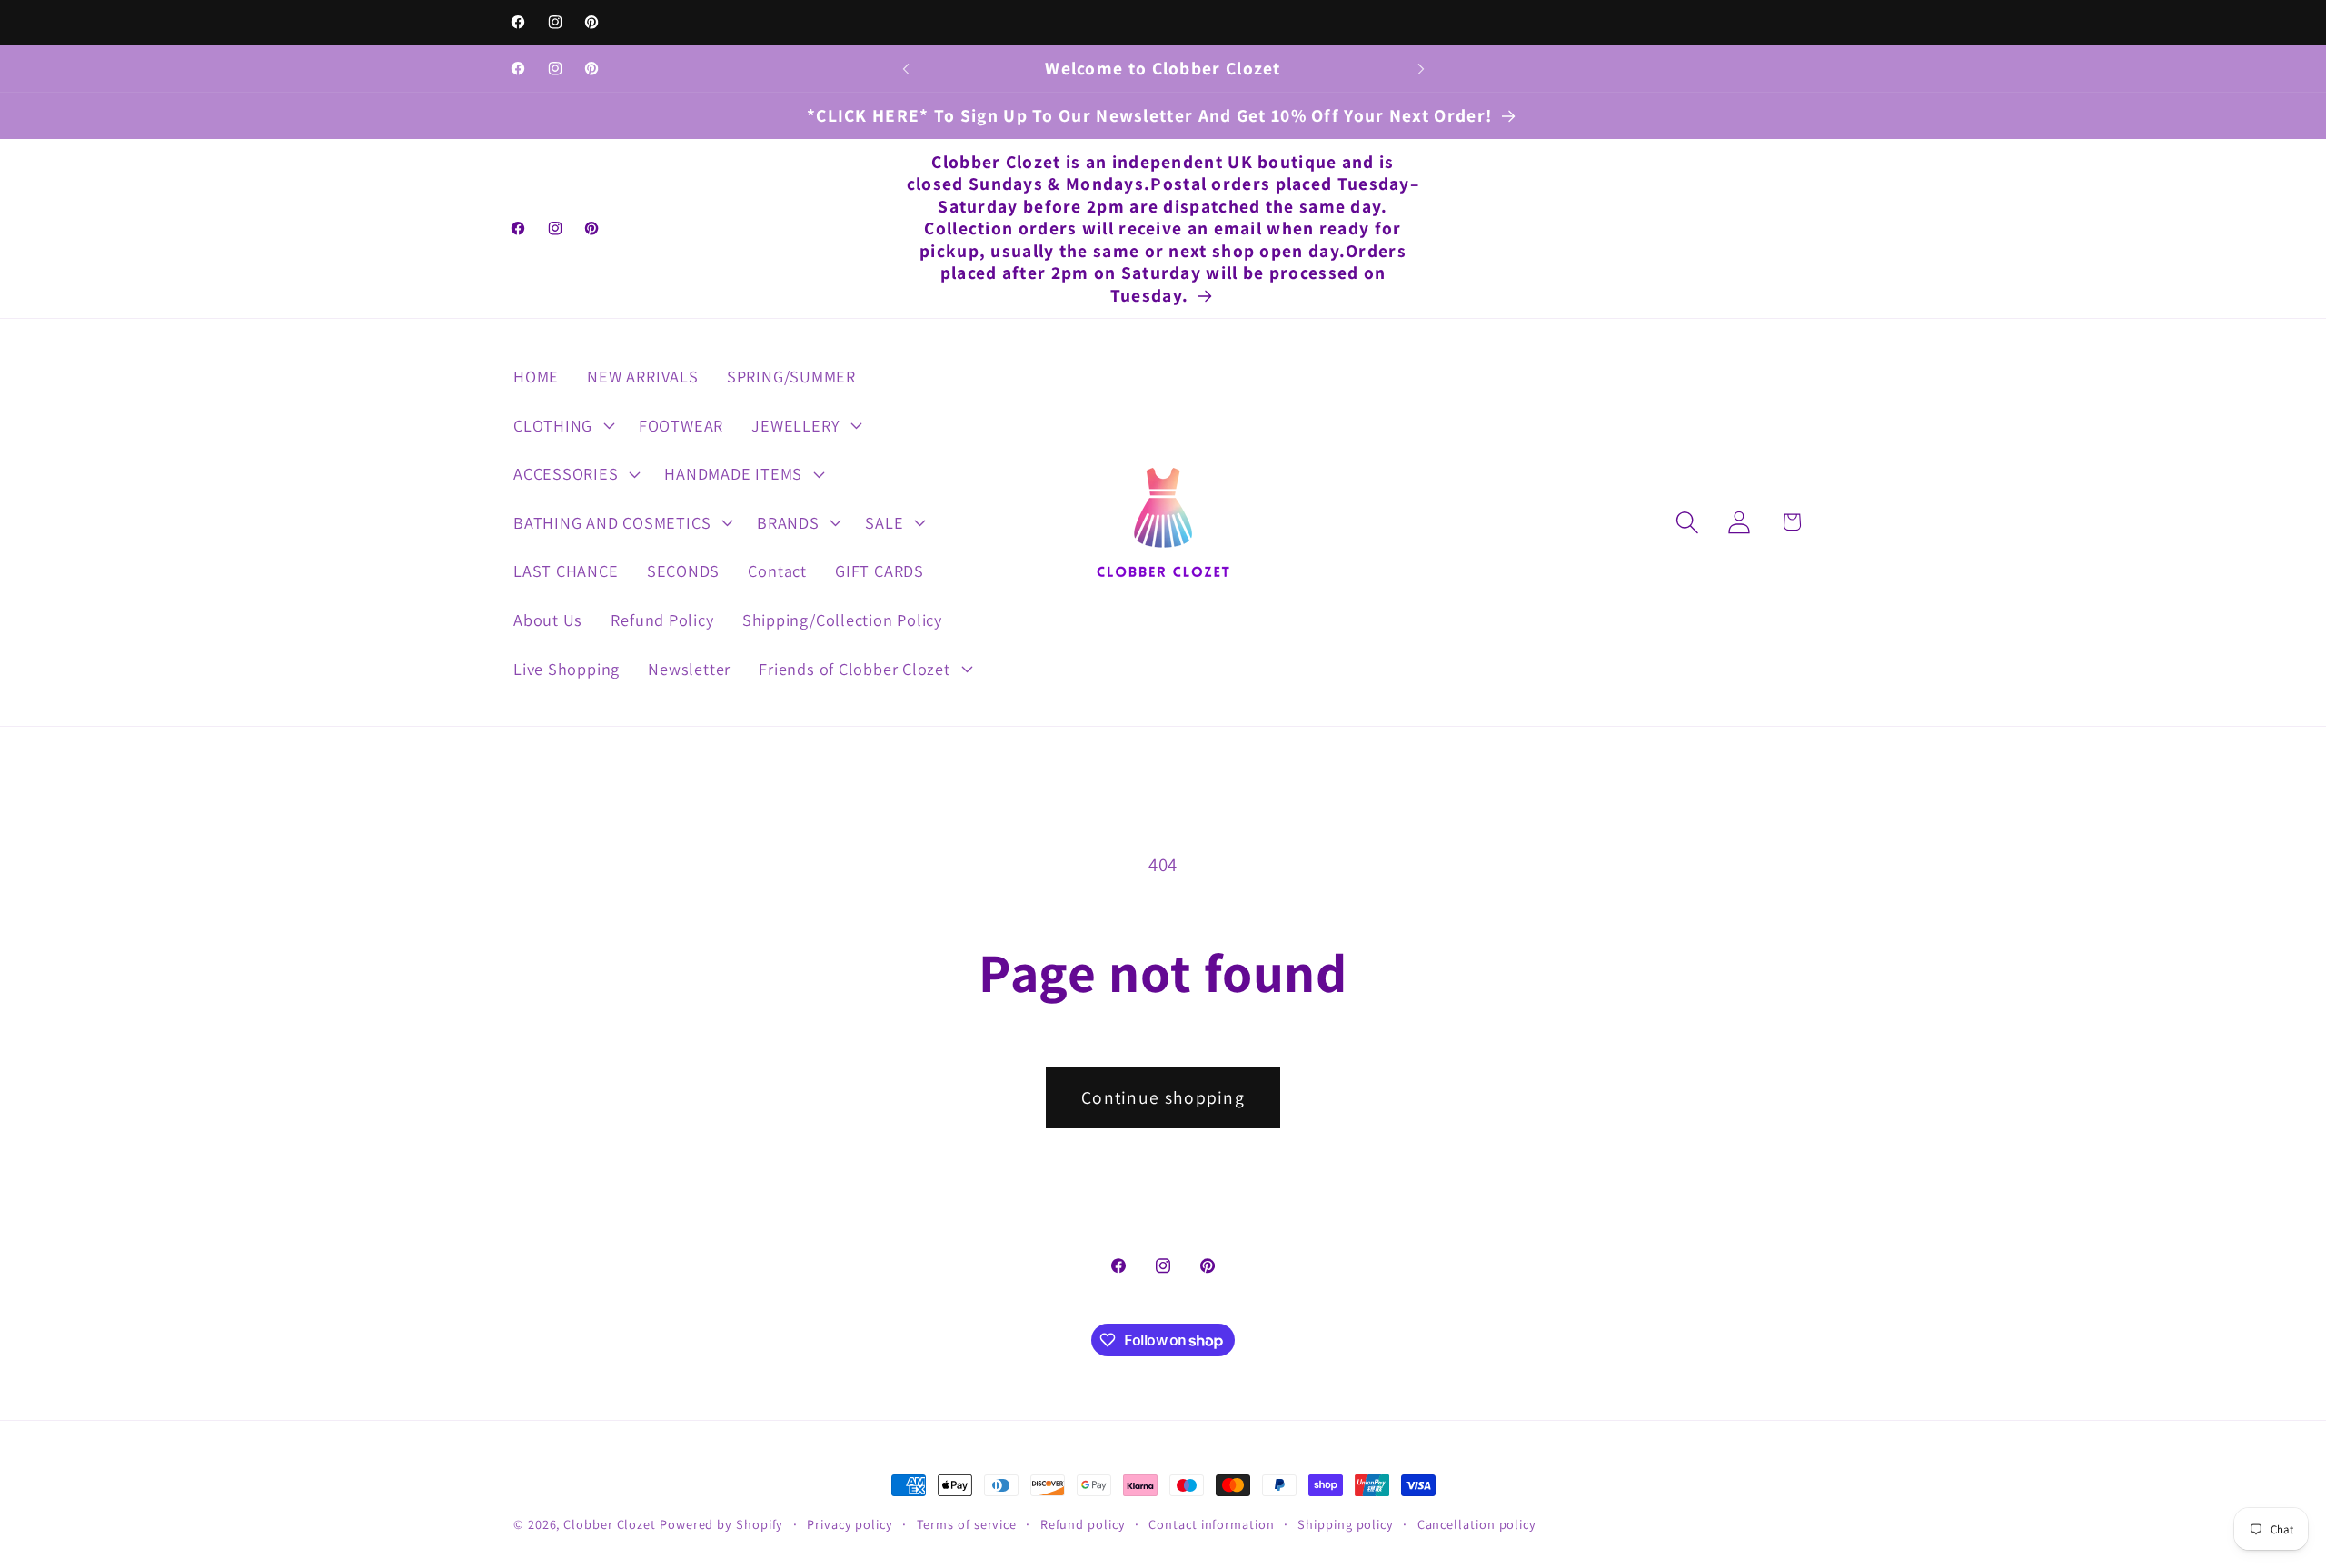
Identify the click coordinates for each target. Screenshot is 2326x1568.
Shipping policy (1346, 1524)
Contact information (1211, 1524)
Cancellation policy (1477, 1524)
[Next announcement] (1421, 69)
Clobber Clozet (610, 1524)
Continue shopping (1163, 1097)
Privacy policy (850, 1524)
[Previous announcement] (906, 69)
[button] (562, 425)
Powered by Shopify (721, 1524)
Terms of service (967, 1524)
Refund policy (1083, 1524)
